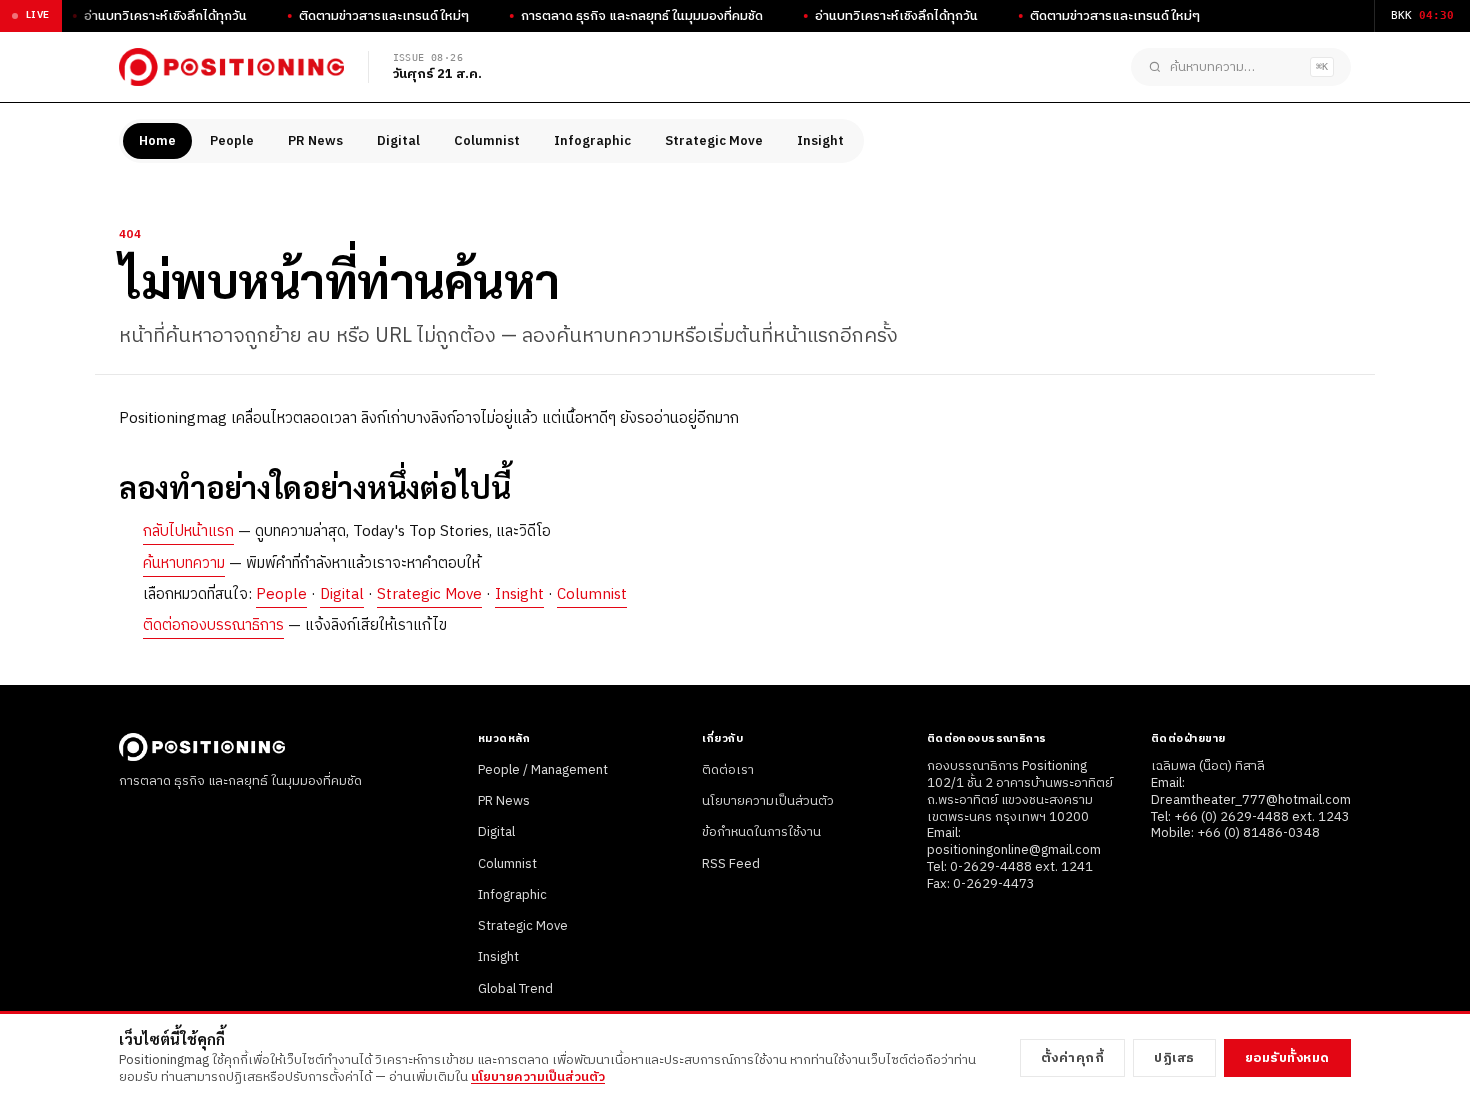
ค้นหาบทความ (184, 563)
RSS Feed (731, 864)
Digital (398, 141)
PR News (315, 141)
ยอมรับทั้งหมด (1287, 1058)
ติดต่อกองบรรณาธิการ (213, 625)
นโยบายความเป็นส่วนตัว (768, 801)
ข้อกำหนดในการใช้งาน (761, 832)
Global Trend (515, 989)
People (232, 141)
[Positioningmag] (231, 67)
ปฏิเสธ (1174, 1058)
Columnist (487, 141)
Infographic (592, 141)
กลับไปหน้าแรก (188, 531)
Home (157, 141)
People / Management (543, 770)
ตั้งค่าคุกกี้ (1073, 1058)
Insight (820, 141)
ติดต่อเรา (728, 770)
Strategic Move (714, 141)
